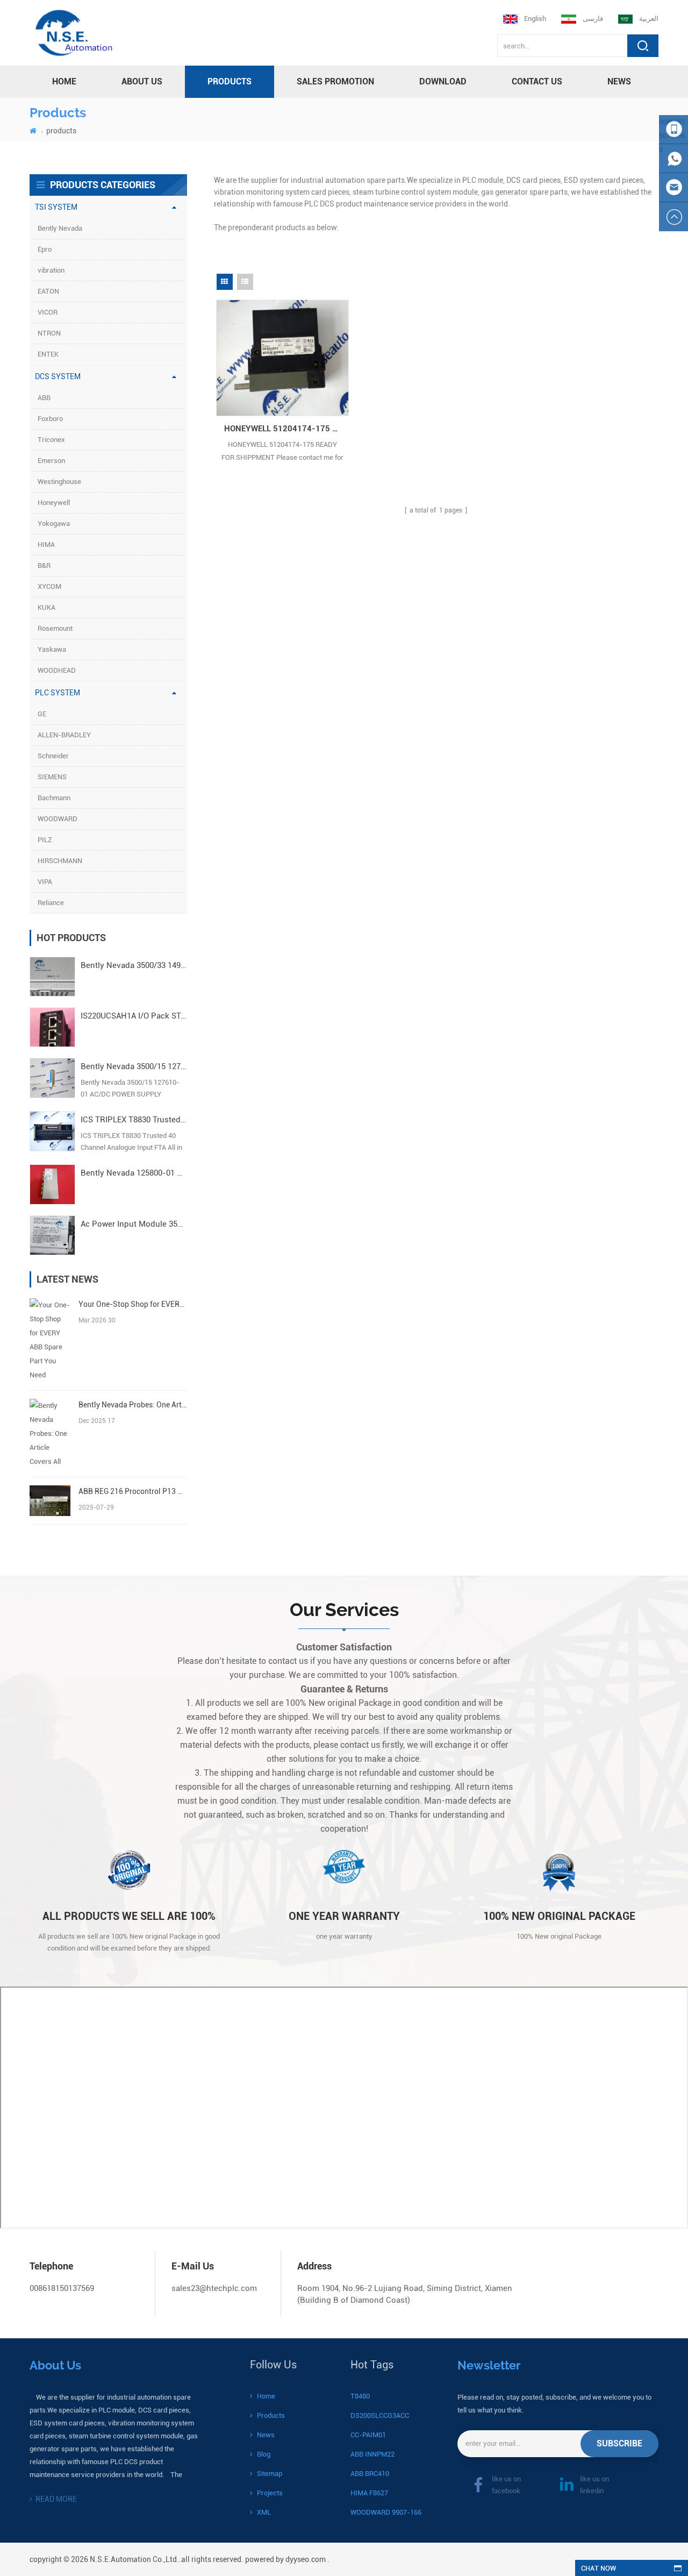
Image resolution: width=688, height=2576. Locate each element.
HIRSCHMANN (60, 861)
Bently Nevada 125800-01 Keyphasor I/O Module (134, 1173)
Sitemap (270, 2474)
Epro (45, 249)
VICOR (48, 312)
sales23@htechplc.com (214, 2288)
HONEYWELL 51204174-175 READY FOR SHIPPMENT (287, 429)
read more (56, 2499)
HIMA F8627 (369, 2493)
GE (42, 714)
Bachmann (54, 798)
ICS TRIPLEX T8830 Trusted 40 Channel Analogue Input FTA (134, 1120)
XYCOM (49, 586)
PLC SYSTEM (58, 693)
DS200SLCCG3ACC (380, 2415)
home (64, 81)
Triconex (51, 440)
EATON (48, 291)
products (230, 81)
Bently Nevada (60, 228)
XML (264, 2512)
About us (142, 81)
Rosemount (55, 628)
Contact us (537, 81)
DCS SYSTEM (58, 376)
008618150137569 (62, 2288)
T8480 (360, 2396)
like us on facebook (506, 2485)
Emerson (51, 461)
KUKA (46, 607)
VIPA (45, 882)
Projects (270, 2493)
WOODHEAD (57, 670)
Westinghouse (59, 482)
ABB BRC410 (370, 2474)
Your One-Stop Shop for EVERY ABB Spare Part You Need (132, 1304)
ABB (44, 398)
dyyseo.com (306, 2559)
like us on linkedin (594, 2485)
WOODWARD (58, 819)
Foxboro (50, 419)
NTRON (49, 333)
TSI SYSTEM (56, 207)
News (619, 81)
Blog (264, 2454)
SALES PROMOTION (335, 81)
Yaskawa (52, 649)
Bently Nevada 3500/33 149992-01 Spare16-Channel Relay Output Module (134, 965)
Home (266, 2396)
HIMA (46, 545)
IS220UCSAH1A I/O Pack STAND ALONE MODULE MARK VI (134, 1016)
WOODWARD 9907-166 (386, 2512)
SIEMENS (52, 777)
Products (271, 2415)
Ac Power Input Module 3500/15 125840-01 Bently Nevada (134, 1224)
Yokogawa (54, 524)
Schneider (53, 756)
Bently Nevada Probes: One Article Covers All (132, 1405)
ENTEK (48, 354)
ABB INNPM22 (372, 2454)
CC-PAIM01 (368, 2435)
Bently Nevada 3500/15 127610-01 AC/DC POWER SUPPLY (134, 1066)
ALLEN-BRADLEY (64, 735)
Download (443, 81)
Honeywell (54, 503)
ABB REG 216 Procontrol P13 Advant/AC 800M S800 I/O (132, 1491)
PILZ (45, 840)
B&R (44, 565)
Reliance (51, 903)
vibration (51, 270)
